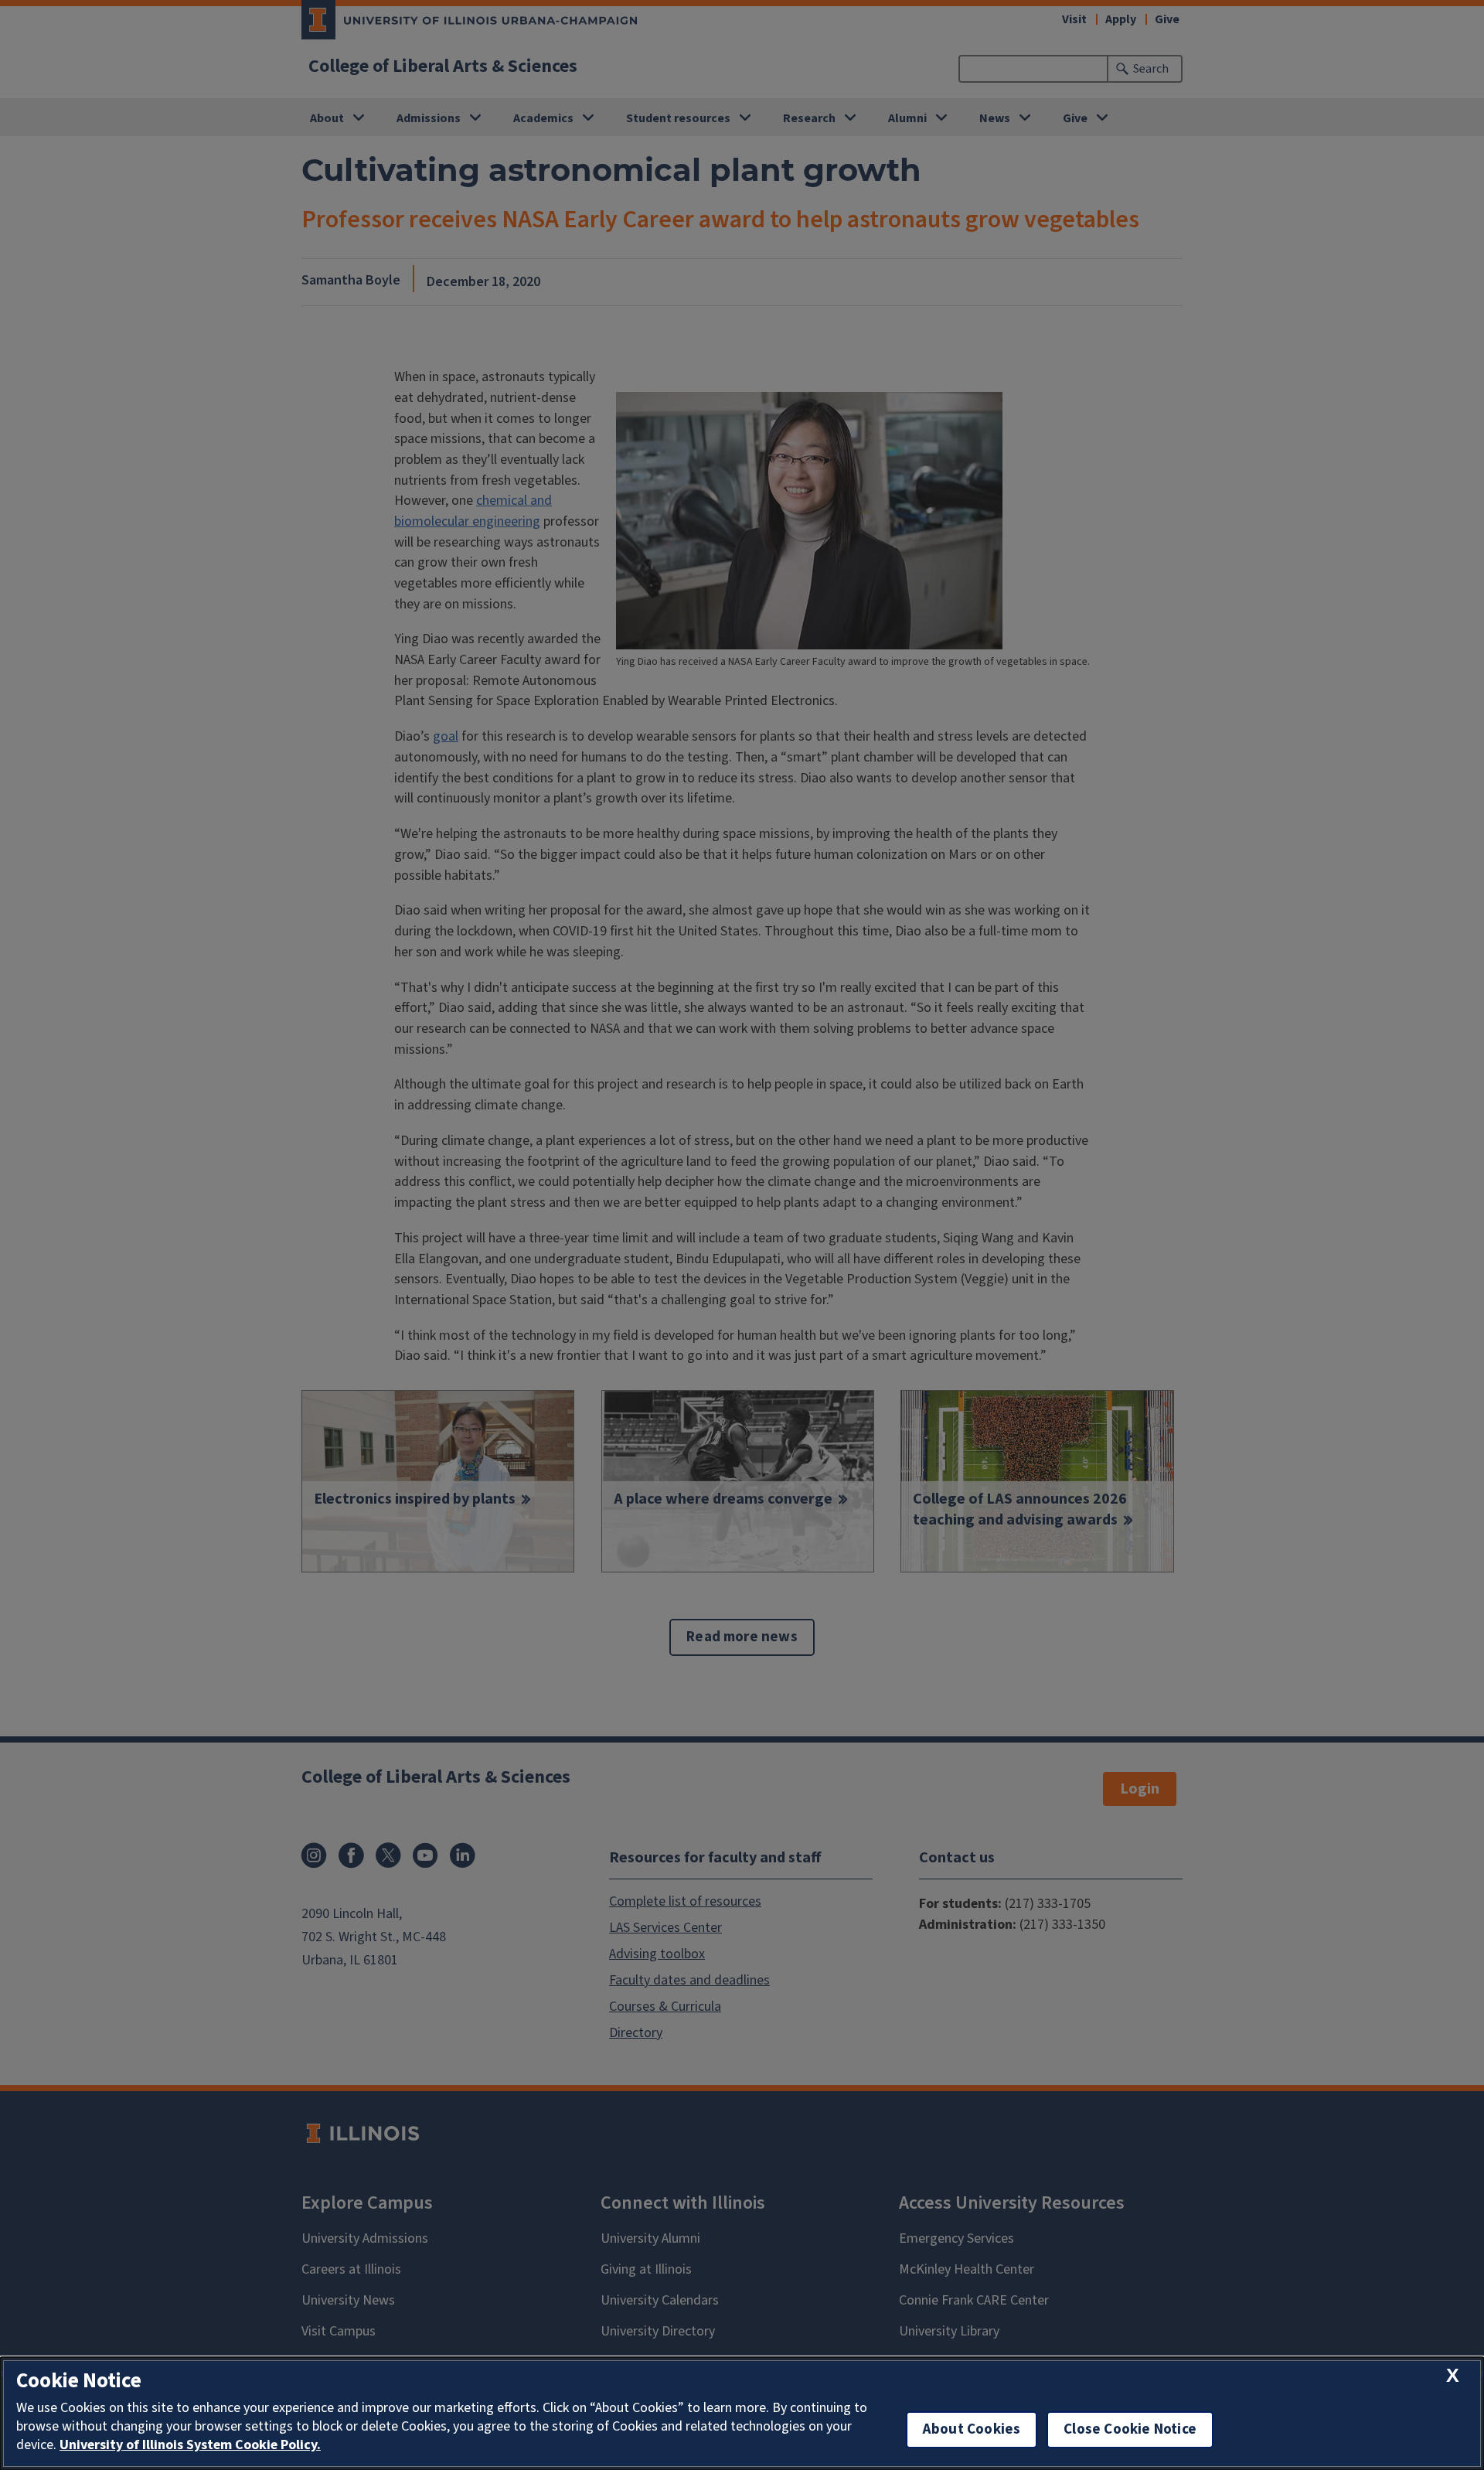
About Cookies (972, 2429)
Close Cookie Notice (1130, 2429)
